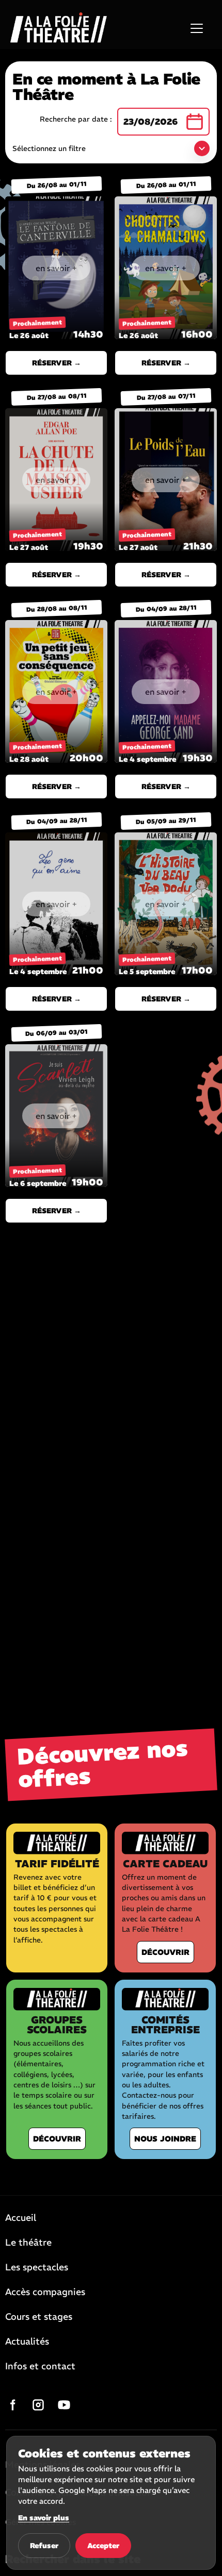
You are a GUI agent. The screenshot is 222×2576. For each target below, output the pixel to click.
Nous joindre (165, 2139)
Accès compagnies (45, 2293)
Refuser (44, 2546)
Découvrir (165, 1952)
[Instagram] (38, 2405)
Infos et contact (40, 2367)
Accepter (103, 2546)
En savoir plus (44, 2518)
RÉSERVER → (57, 363)
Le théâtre (28, 2243)
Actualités (27, 2342)
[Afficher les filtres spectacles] (202, 148)
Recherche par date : (76, 119)
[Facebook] (12, 2405)
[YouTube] (64, 2405)
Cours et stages (39, 2317)
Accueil (21, 2218)
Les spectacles (37, 2268)
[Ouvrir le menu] (197, 28)
